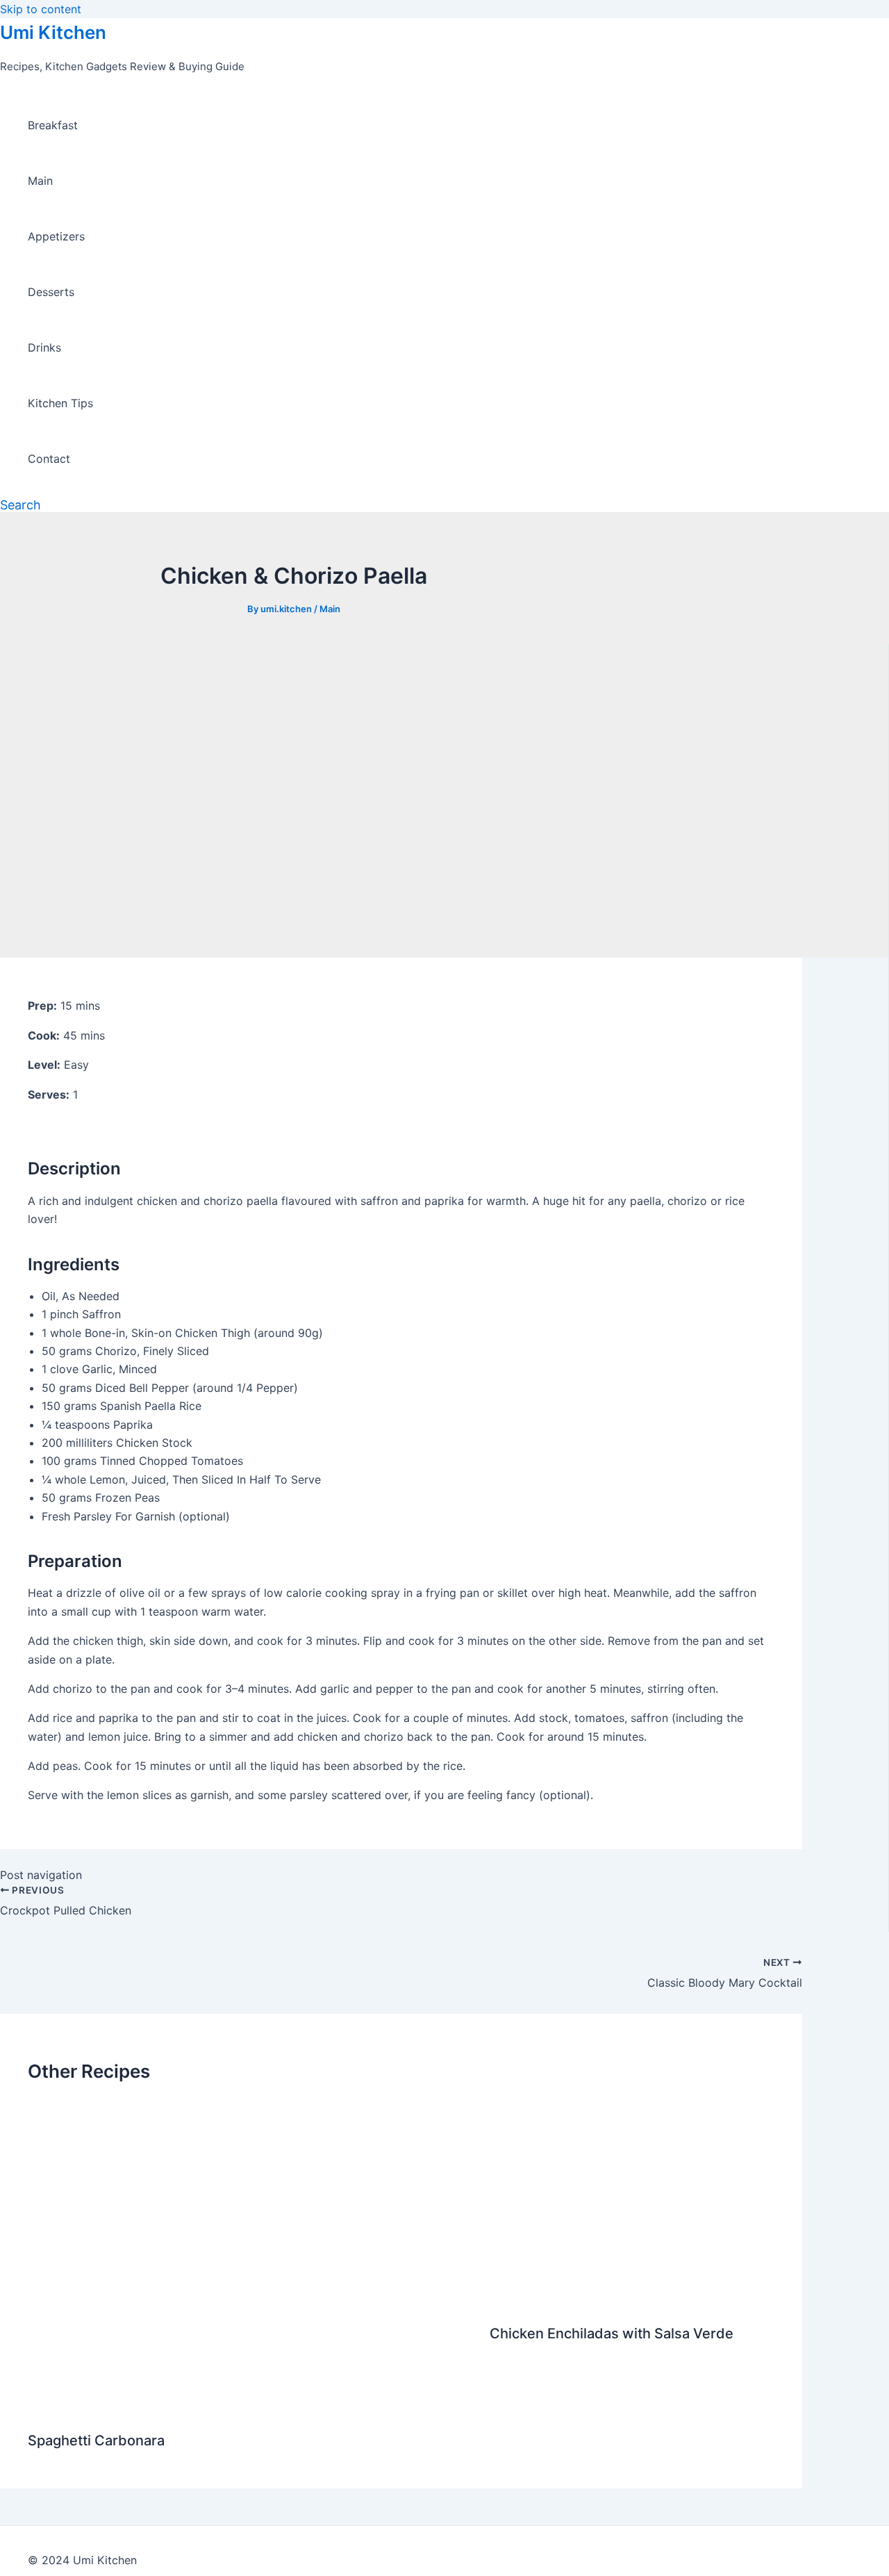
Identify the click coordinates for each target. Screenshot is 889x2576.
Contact (49, 459)
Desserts (51, 292)
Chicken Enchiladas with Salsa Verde (612, 2333)
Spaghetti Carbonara (96, 2440)
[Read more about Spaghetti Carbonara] (250, 2407)
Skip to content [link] (41, 9)
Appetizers (56, 236)
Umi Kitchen (53, 32)
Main (40, 181)
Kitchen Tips (60, 403)
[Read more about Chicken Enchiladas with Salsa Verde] (632, 2300)
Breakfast (53, 125)
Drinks (44, 347)
